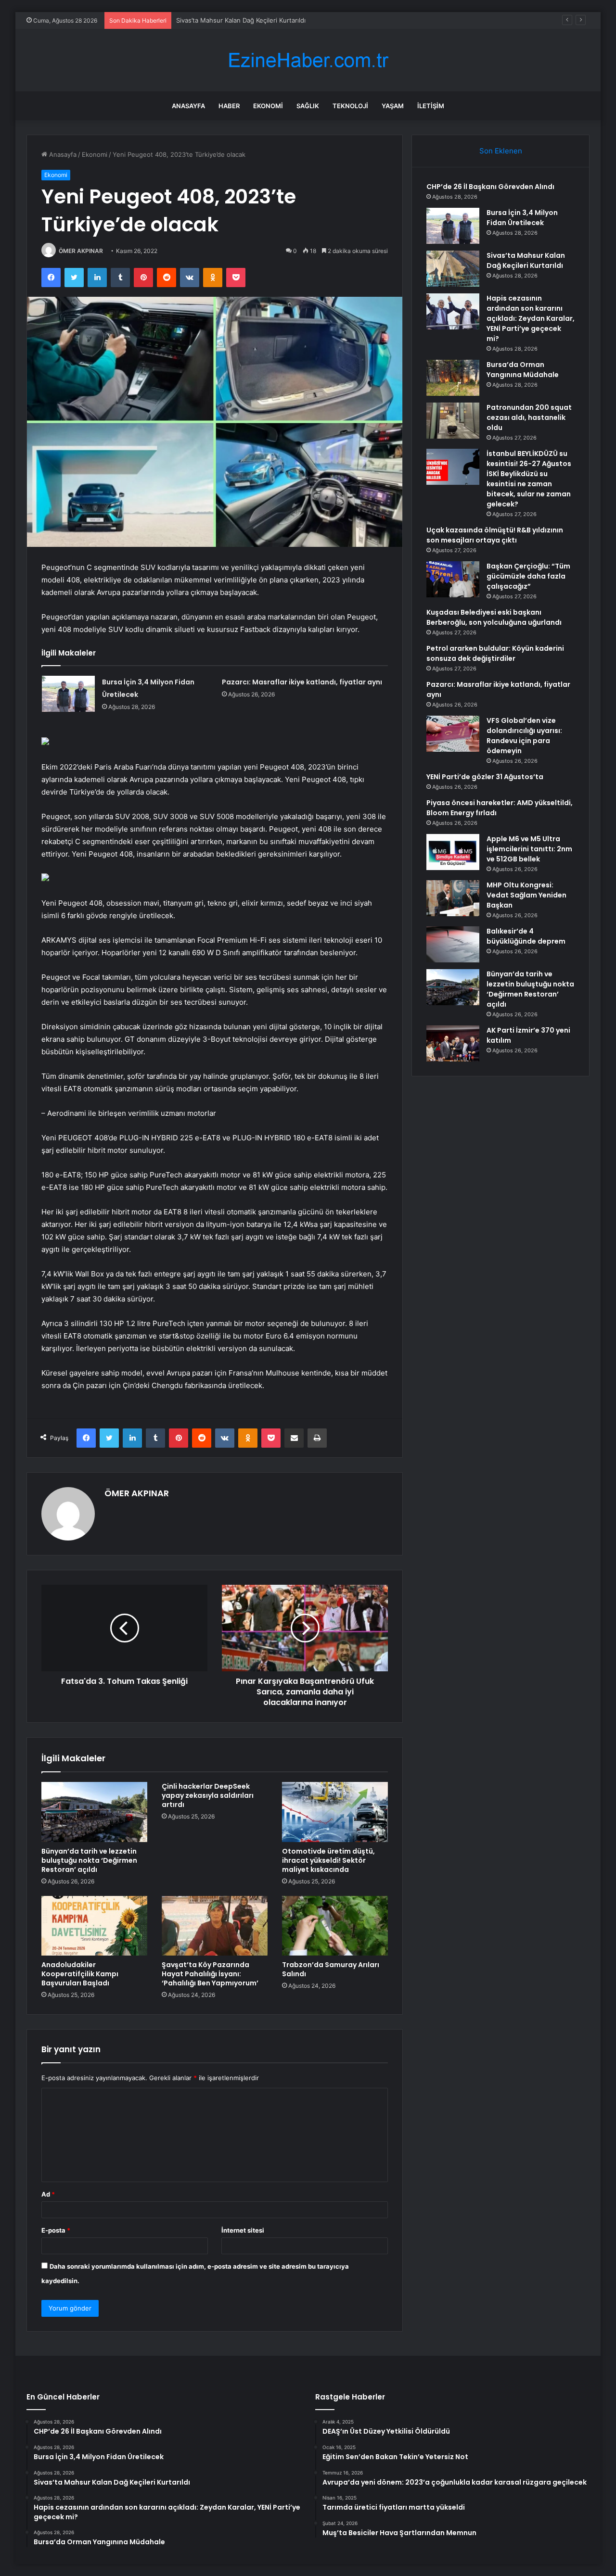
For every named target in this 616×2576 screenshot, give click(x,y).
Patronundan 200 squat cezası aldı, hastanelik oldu (529, 417)
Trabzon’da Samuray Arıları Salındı (331, 1969)
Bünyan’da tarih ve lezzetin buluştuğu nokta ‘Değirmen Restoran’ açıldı (89, 1860)
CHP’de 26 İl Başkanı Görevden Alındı (490, 187)
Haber (229, 106)
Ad (48, 2194)
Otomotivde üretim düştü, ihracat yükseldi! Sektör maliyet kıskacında (328, 1860)
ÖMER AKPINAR (81, 251)
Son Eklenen (501, 151)
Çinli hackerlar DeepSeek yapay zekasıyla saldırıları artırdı (208, 1795)
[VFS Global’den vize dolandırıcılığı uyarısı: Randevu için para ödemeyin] (453, 734)
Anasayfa (188, 106)
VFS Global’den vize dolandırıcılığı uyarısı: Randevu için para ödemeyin (524, 736)
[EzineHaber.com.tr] (308, 60)
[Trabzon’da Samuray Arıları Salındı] (335, 1926)
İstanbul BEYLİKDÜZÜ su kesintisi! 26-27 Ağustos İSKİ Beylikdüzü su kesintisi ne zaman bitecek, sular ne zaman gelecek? (529, 479)
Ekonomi (268, 106)
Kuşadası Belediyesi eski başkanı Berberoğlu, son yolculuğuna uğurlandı (494, 617)
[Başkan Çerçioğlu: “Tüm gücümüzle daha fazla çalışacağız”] (453, 579)
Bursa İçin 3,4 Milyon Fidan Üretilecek (522, 218)
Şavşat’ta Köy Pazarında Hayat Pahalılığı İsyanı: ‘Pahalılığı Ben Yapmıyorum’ (210, 1974)
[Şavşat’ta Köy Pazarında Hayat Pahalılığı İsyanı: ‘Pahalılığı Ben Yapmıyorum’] (215, 1926)
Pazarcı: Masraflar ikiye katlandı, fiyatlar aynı (302, 682)
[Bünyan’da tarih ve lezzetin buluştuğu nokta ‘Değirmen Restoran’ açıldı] (94, 1812)
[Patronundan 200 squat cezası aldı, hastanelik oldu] (453, 421)
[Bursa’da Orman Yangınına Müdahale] (453, 378)
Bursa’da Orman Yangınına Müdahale (523, 370)
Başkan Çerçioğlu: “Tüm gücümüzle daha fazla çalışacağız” (528, 576)
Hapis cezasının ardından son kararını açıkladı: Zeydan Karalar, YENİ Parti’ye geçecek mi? (531, 318)
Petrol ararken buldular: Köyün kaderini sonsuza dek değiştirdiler (495, 653)
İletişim (431, 106)
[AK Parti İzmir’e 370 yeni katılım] (453, 1043)
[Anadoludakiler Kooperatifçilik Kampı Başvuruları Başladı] (94, 1926)
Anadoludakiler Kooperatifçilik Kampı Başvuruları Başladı (80, 1974)
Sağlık (308, 106)
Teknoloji (350, 106)
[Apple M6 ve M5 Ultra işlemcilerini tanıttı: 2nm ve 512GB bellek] (453, 852)
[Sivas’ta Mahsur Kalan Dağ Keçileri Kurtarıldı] (453, 269)
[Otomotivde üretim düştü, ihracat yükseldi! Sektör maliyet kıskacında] (335, 1812)
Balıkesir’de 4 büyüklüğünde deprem (526, 936)
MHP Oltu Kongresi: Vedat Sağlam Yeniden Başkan (526, 895)
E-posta (56, 2230)
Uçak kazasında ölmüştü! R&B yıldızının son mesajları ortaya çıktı (495, 535)
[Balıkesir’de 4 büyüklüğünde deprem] (453, 944)
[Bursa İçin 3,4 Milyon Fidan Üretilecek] (68, 694)
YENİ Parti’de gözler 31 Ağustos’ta (485, 777)
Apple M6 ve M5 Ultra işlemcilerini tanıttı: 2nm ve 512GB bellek (529, 849)
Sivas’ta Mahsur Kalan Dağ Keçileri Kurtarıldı (241, 20)
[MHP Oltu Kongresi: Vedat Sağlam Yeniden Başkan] (453, 898)
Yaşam (393, 106)
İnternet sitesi (243, 2230)
